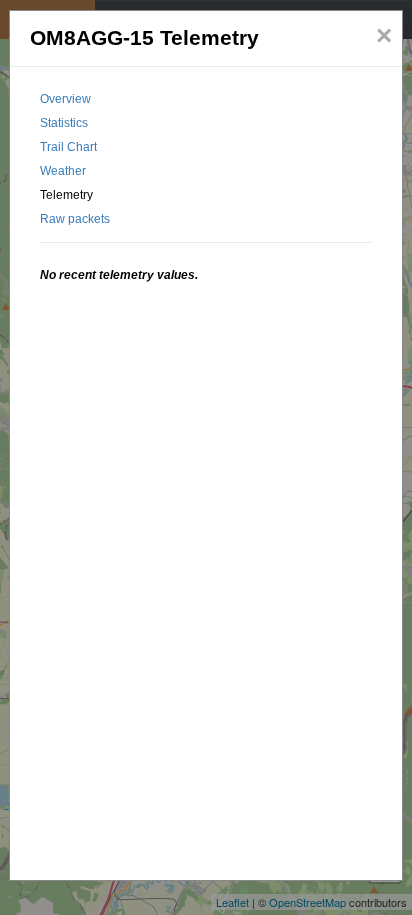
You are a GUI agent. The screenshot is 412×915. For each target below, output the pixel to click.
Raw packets (75, 219)
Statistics (64, 123)
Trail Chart (68, 147)
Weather (63, 171)
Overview (65, 99)
